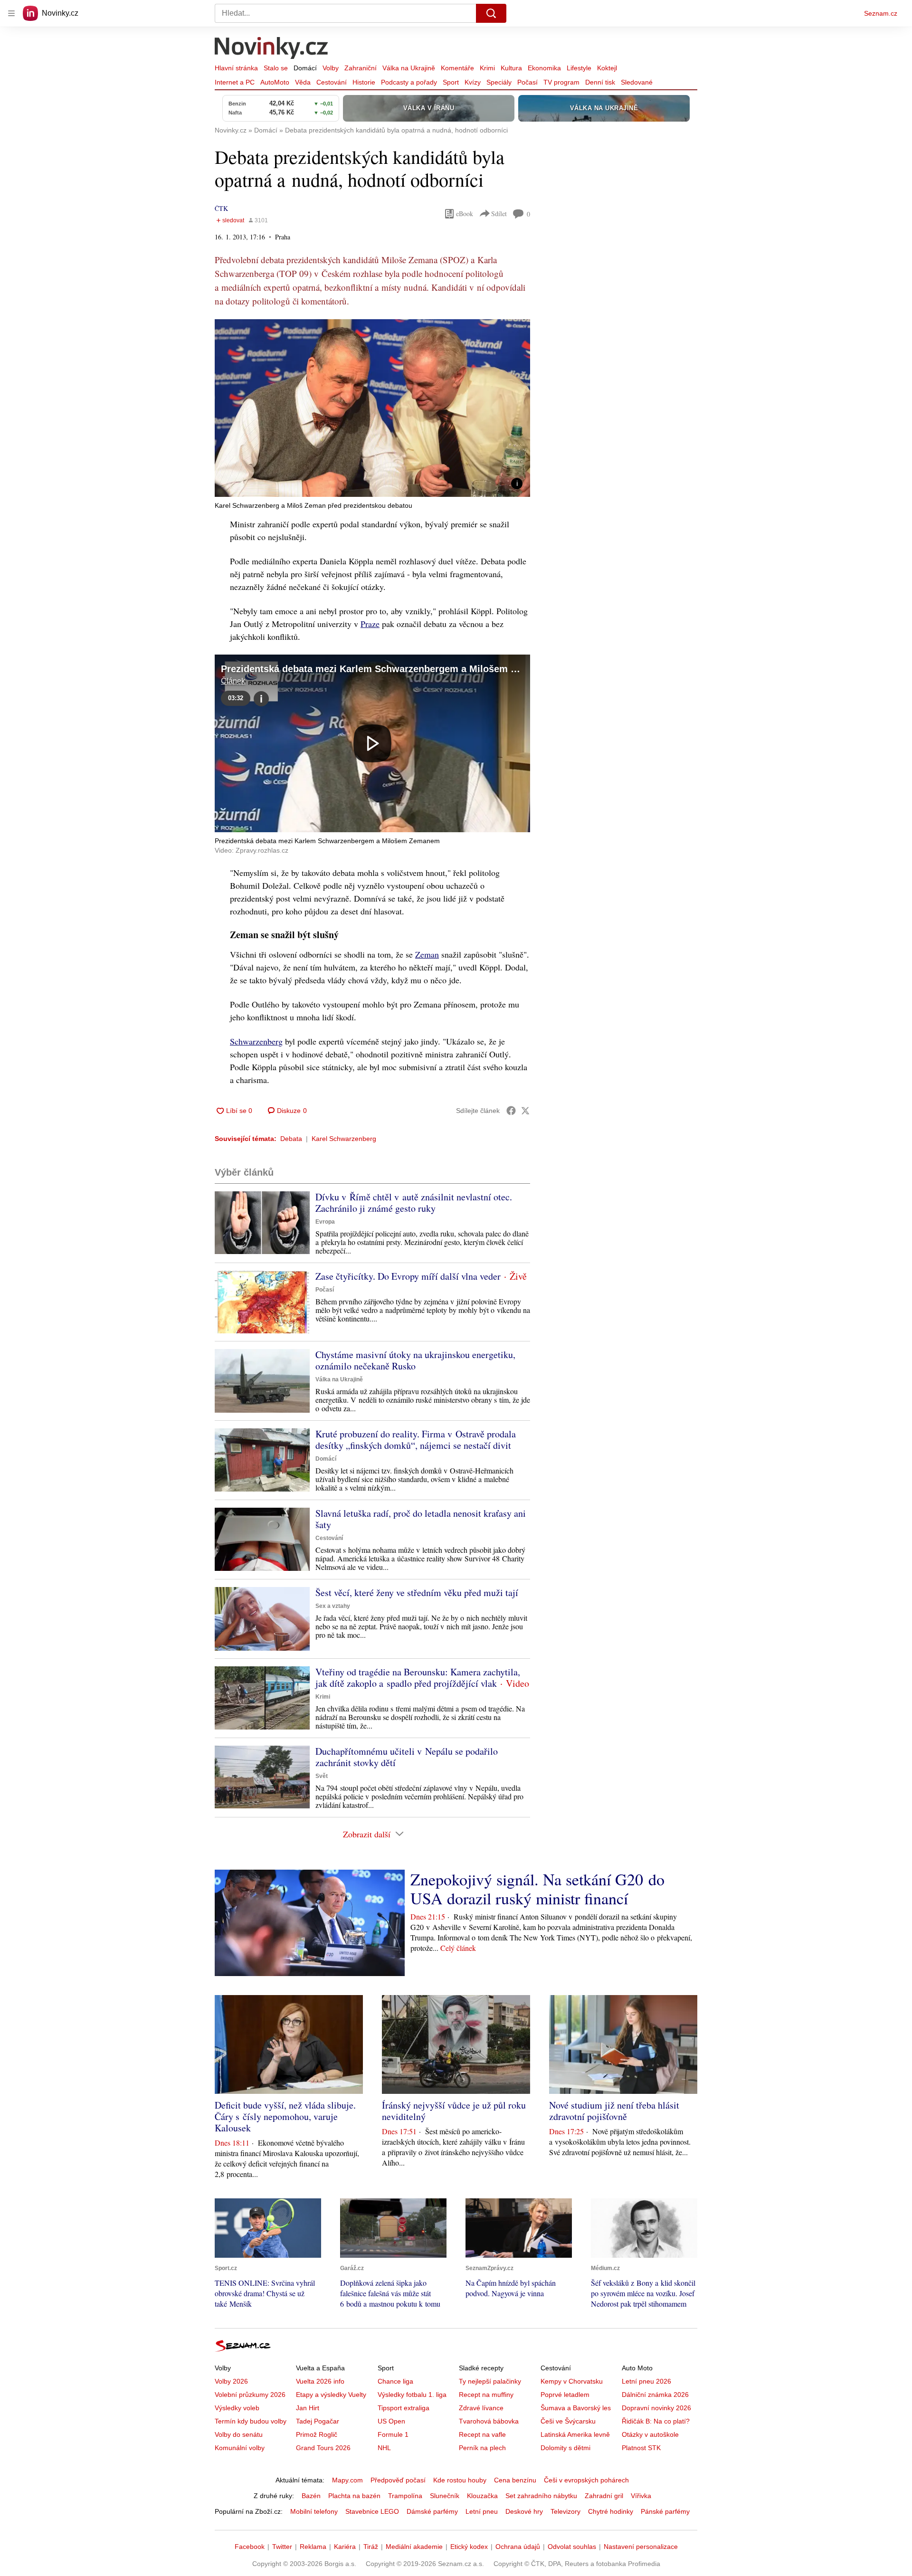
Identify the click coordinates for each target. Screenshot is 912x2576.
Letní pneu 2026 (646, 2381)
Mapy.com (347, 2480)
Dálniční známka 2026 (655, 2395)
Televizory (565, 2511)
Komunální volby (240, 2448)
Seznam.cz (881, 13)
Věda (303, 82)
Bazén (311, 2496)
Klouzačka (482, 2496)
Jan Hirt (308, 2408)
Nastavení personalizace (641, 2547)
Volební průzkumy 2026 (250, 2395)
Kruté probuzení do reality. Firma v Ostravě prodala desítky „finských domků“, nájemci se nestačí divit (416, 1440)
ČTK (221, 208)
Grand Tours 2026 (323, 2448)
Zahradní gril (604, 2496)
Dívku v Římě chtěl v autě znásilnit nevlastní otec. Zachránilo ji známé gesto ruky (414, 1202)
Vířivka (641, 2496)
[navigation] (11, 13)
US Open (391, 2421)
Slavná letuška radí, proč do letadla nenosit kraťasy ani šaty (421, 1519)
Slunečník (445, 2496)
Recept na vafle (482, 2434)
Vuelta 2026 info (320, 2381)
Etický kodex (469, 2547)
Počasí (527, 82)
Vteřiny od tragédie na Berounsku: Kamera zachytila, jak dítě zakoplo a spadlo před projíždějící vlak (418, 1678)
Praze (370, 624)
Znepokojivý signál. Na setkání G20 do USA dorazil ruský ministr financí (537, 1889)
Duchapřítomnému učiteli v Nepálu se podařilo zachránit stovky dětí (407, 1757)
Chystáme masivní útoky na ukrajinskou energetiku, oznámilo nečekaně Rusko (415, 1360)
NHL (384, 2448)
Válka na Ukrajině (409, 68)
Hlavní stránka (236, 68)
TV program (561, 82)
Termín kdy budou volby (251, 2421)
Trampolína (405, 2496)
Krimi (487, 68)
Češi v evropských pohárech (586, 2480)
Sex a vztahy (333, 1606)
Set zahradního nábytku (541, 2496)
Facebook (250, 2547)
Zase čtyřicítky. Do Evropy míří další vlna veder (408, 1276)
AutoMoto (275, 82)
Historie (364, 82)
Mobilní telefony (314, 2511)
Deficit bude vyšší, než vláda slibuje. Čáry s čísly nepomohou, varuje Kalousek (285, 2116)
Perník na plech (482, 2448)
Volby (331, 68)
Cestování (332, 82)
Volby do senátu (239, 2434)
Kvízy (473, 82)
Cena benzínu (515, 2480)
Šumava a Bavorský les (576, 2408)
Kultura (511, 68)
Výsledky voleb (237, 2408)
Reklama (313, 2547)
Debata (291, 1139)
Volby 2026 (231, 2381)
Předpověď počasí (398, 2480)
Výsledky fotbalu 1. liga (412, 2395)
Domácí (305, 68)
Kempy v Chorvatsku (572, 2381)
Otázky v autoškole (650, 2434)
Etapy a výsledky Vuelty (331, 2395)
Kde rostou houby (460, 2480)
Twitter (282, 2547)
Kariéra (345, 2547)
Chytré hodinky (611, 2511)
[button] (372, 408)
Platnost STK (641, 2448)
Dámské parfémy (432, 2511)
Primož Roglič (317, 2434)
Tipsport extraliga (404, 2408)
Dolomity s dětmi (565, 2448)
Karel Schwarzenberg (344, 1139)
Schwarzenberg (256, 1041)
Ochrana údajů (518, 2547)
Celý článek (458, 1948)
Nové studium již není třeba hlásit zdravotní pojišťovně (614, 2111)
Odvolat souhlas (572, 2547)
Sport (451, 82)
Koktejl (607, 68)
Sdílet (499, 214)
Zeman (427, 954)
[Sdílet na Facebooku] (511, 1111)
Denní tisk (600, 82)
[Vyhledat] (491, 13)
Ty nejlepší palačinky (490, 2381)
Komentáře (457, 68)
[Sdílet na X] (525, 1111)
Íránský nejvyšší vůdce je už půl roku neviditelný (454, 2111)
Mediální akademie (414, 2547)
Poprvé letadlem (565, 2395)
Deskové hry (524, 2511)
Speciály (499, 82)
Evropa (325, 1222)
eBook (465, 214)
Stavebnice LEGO (372, 2511)
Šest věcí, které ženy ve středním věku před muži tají (417, 1592)
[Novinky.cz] (272, 49)
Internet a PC (235, 82)
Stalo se (276, 68)
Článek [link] (233, 681)
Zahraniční (361, 68)
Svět (322, 1776)
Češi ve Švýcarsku (568, 2421)
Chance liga (395, 2381)
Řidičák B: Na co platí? (656, 2421)
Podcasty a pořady (409, 82)
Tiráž (371, 2547)
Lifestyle (579, 68)
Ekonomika (544, 68)
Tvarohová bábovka (489, 2421)
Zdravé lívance (481, 2408)
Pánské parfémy (665, 2511)
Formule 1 (393, 2434)
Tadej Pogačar (318, 2421)
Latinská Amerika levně (575, 2434)
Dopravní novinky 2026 (656, 2408)
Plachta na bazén (354, 2496)
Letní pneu (482, 2511)
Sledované (637, 82)
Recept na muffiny (486, 2395)
